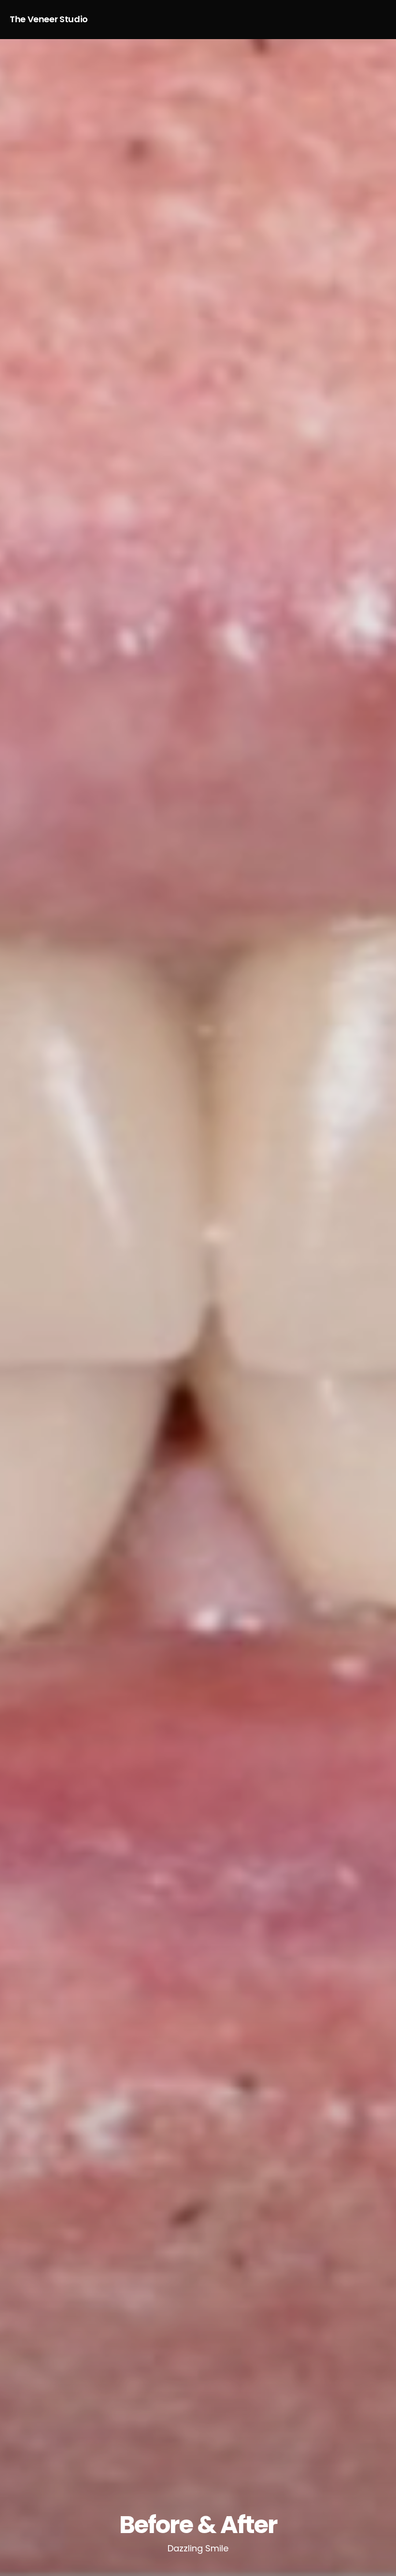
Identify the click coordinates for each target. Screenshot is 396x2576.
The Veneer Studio (49, 19)
